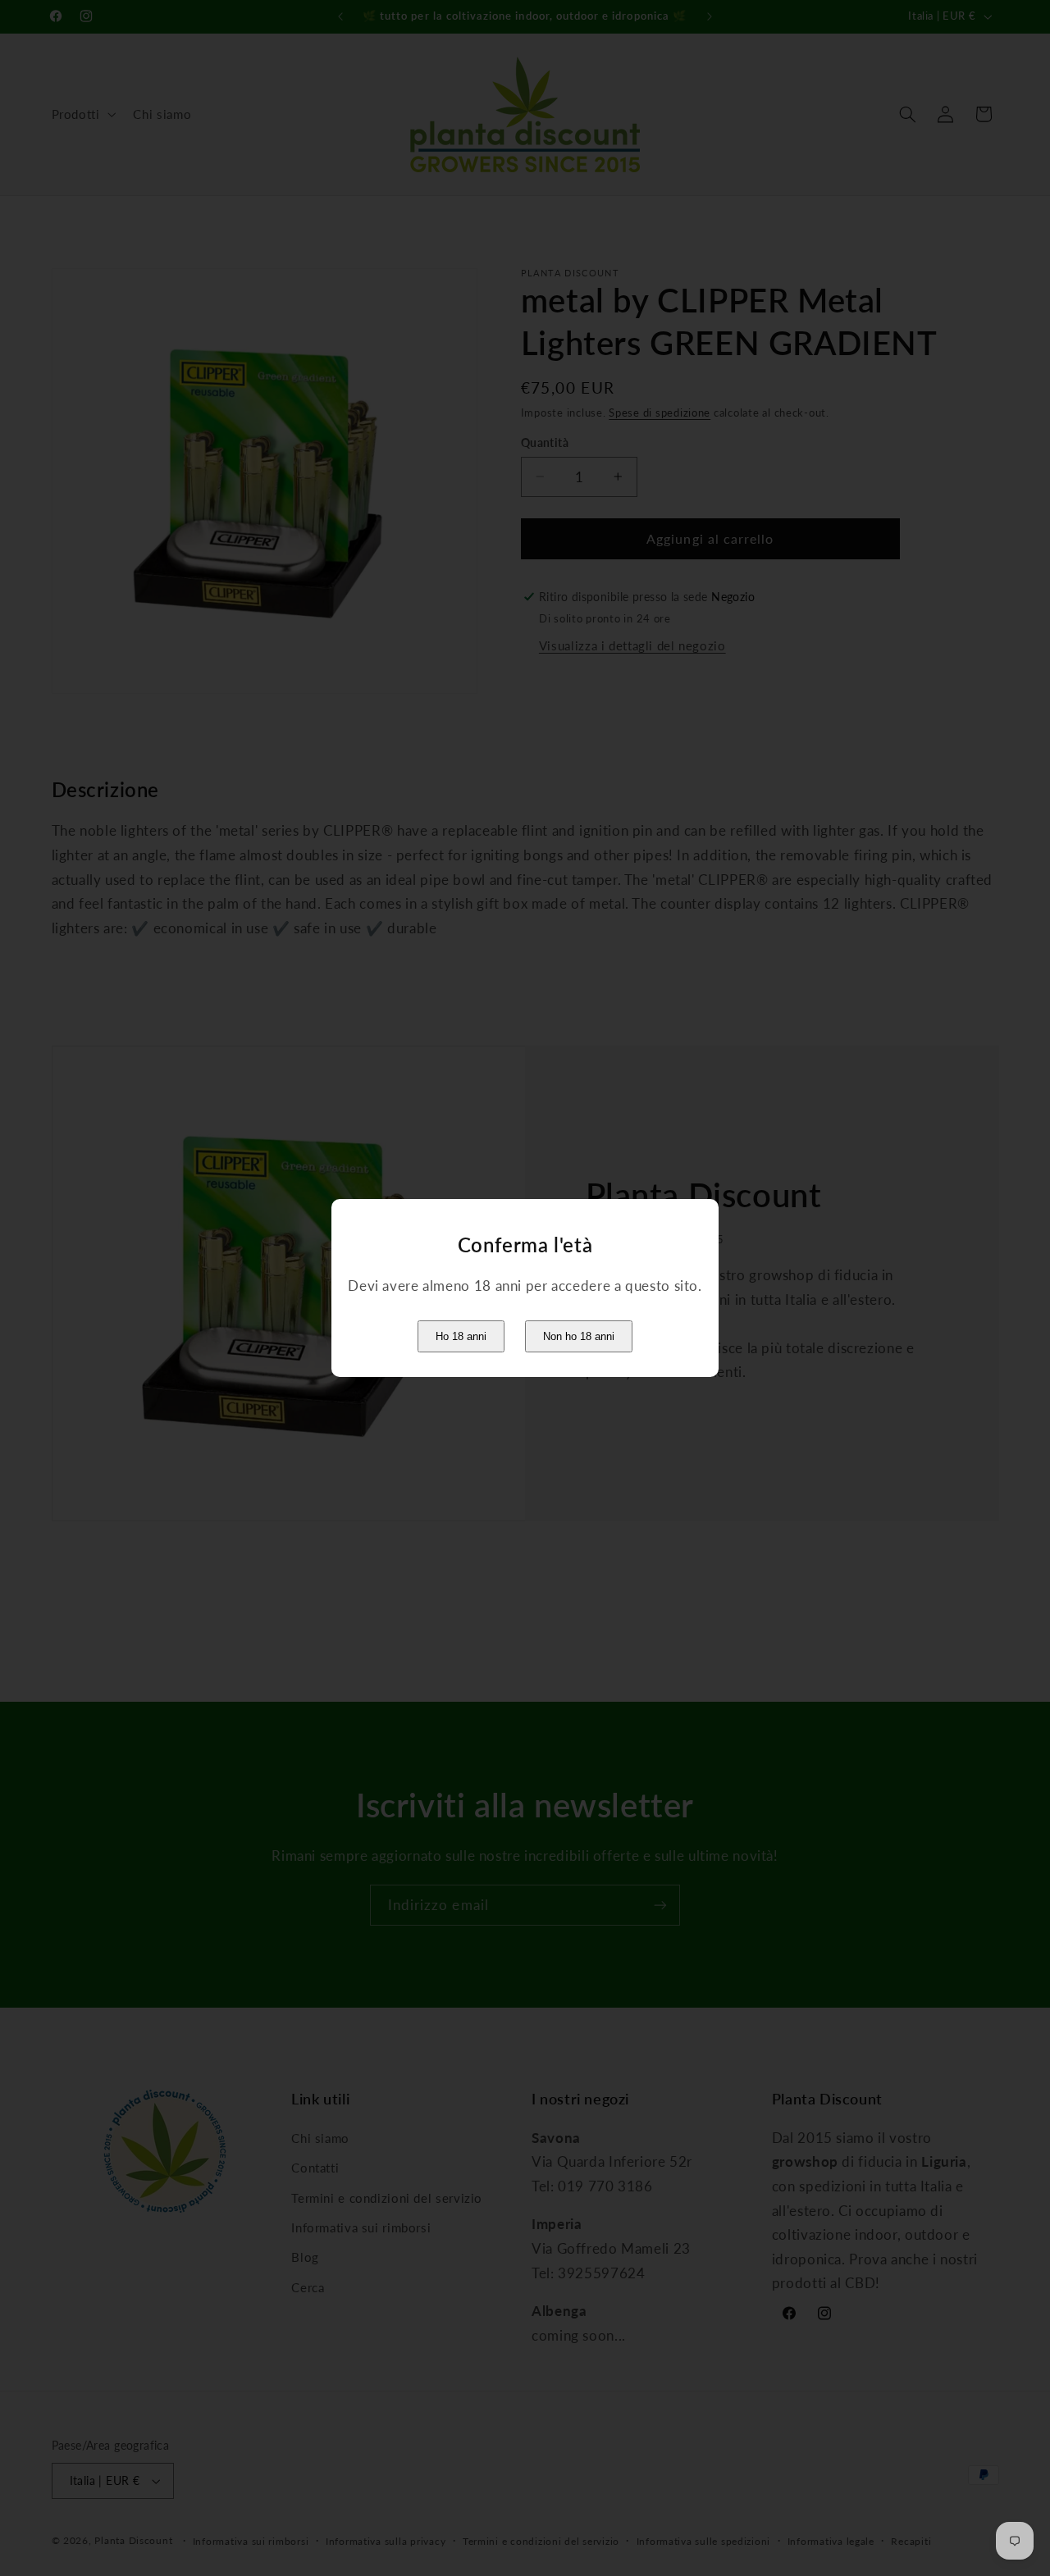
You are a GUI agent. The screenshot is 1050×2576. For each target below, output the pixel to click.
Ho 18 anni (461, 1336)
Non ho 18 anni (579, 1336)
